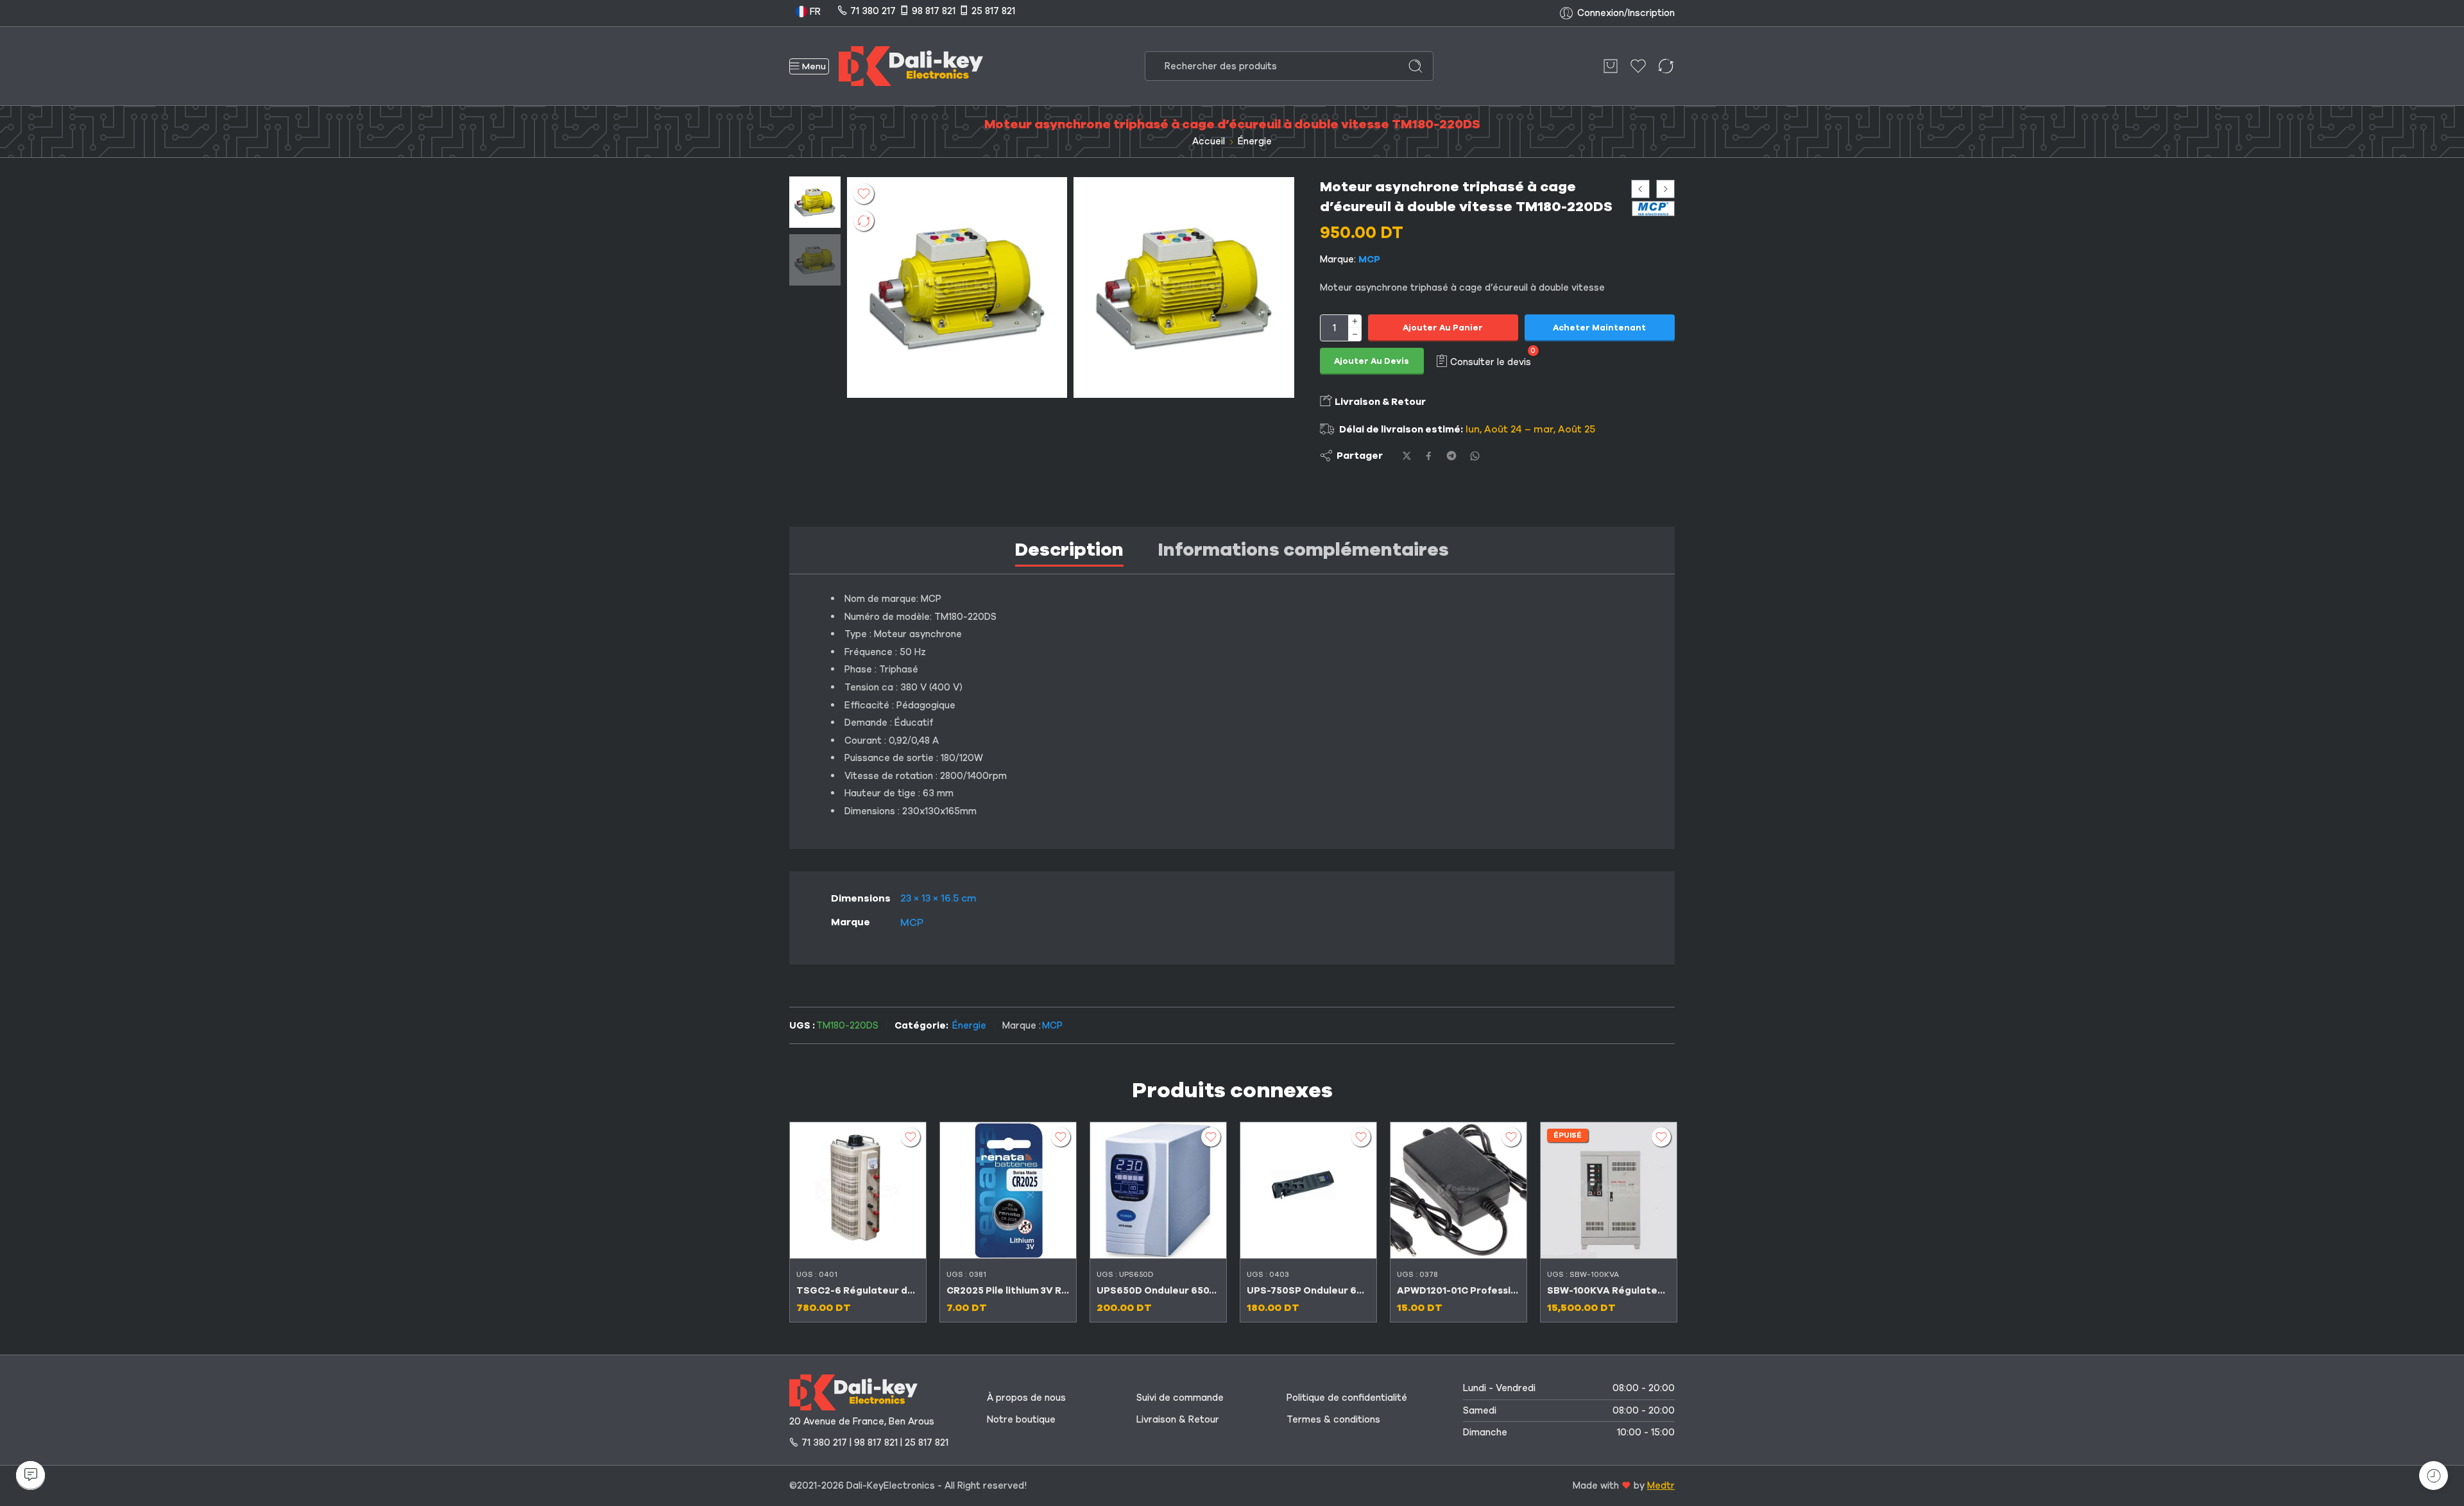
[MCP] (1653, 209)
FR (814, 12)
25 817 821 (993, 11)
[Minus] (1355, 335)
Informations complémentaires (1304, 550)
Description (1069, 550)
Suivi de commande (1180, 1398)
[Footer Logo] (853, 1392)
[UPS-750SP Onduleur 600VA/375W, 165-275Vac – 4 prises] (1308, 1190)
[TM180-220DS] (815, 201)
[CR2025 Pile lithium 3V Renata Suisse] (1008, 1190)
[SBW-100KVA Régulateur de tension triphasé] (1609, 1190)
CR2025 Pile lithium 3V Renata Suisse (1008, 1290)
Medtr (1661, 1485)
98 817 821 (934, 11)
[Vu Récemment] (2434, 1476)
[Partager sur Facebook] (1429, 456)
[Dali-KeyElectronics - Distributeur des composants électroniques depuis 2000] (911, 66)
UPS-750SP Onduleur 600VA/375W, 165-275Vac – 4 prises (1308, 1290)
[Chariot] (1611, 66)
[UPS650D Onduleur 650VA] (1158, 1190)
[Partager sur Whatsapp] (1475, 456)
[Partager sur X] (1407, 456)
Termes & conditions (1333, 1419)
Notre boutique (1021, 1419)
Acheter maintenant (1599, 328)
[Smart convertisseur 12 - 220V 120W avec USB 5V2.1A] (1665, 189)
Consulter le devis (1491, 361)
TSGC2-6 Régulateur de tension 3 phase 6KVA (858, 1290)
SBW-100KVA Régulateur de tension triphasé (1609, 1290)
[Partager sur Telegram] (1451, 456)
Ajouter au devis (1372, 361)
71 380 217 (873, 11)
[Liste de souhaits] (864, 194)
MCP (1369, 259)
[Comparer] (864, 221)
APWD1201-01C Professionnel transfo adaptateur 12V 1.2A (1459, 1290)
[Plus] (1355, 321)
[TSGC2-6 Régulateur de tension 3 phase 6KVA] (858, 1190)
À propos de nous (1026, 1398)
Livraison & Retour (1379, 402)
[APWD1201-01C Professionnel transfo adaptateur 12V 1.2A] (1459, 1190)
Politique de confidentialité (1347, 1398)
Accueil (1209, 141)
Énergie (1255, 141)
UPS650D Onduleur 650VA (1158, 1290)
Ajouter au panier (1443, 328)
